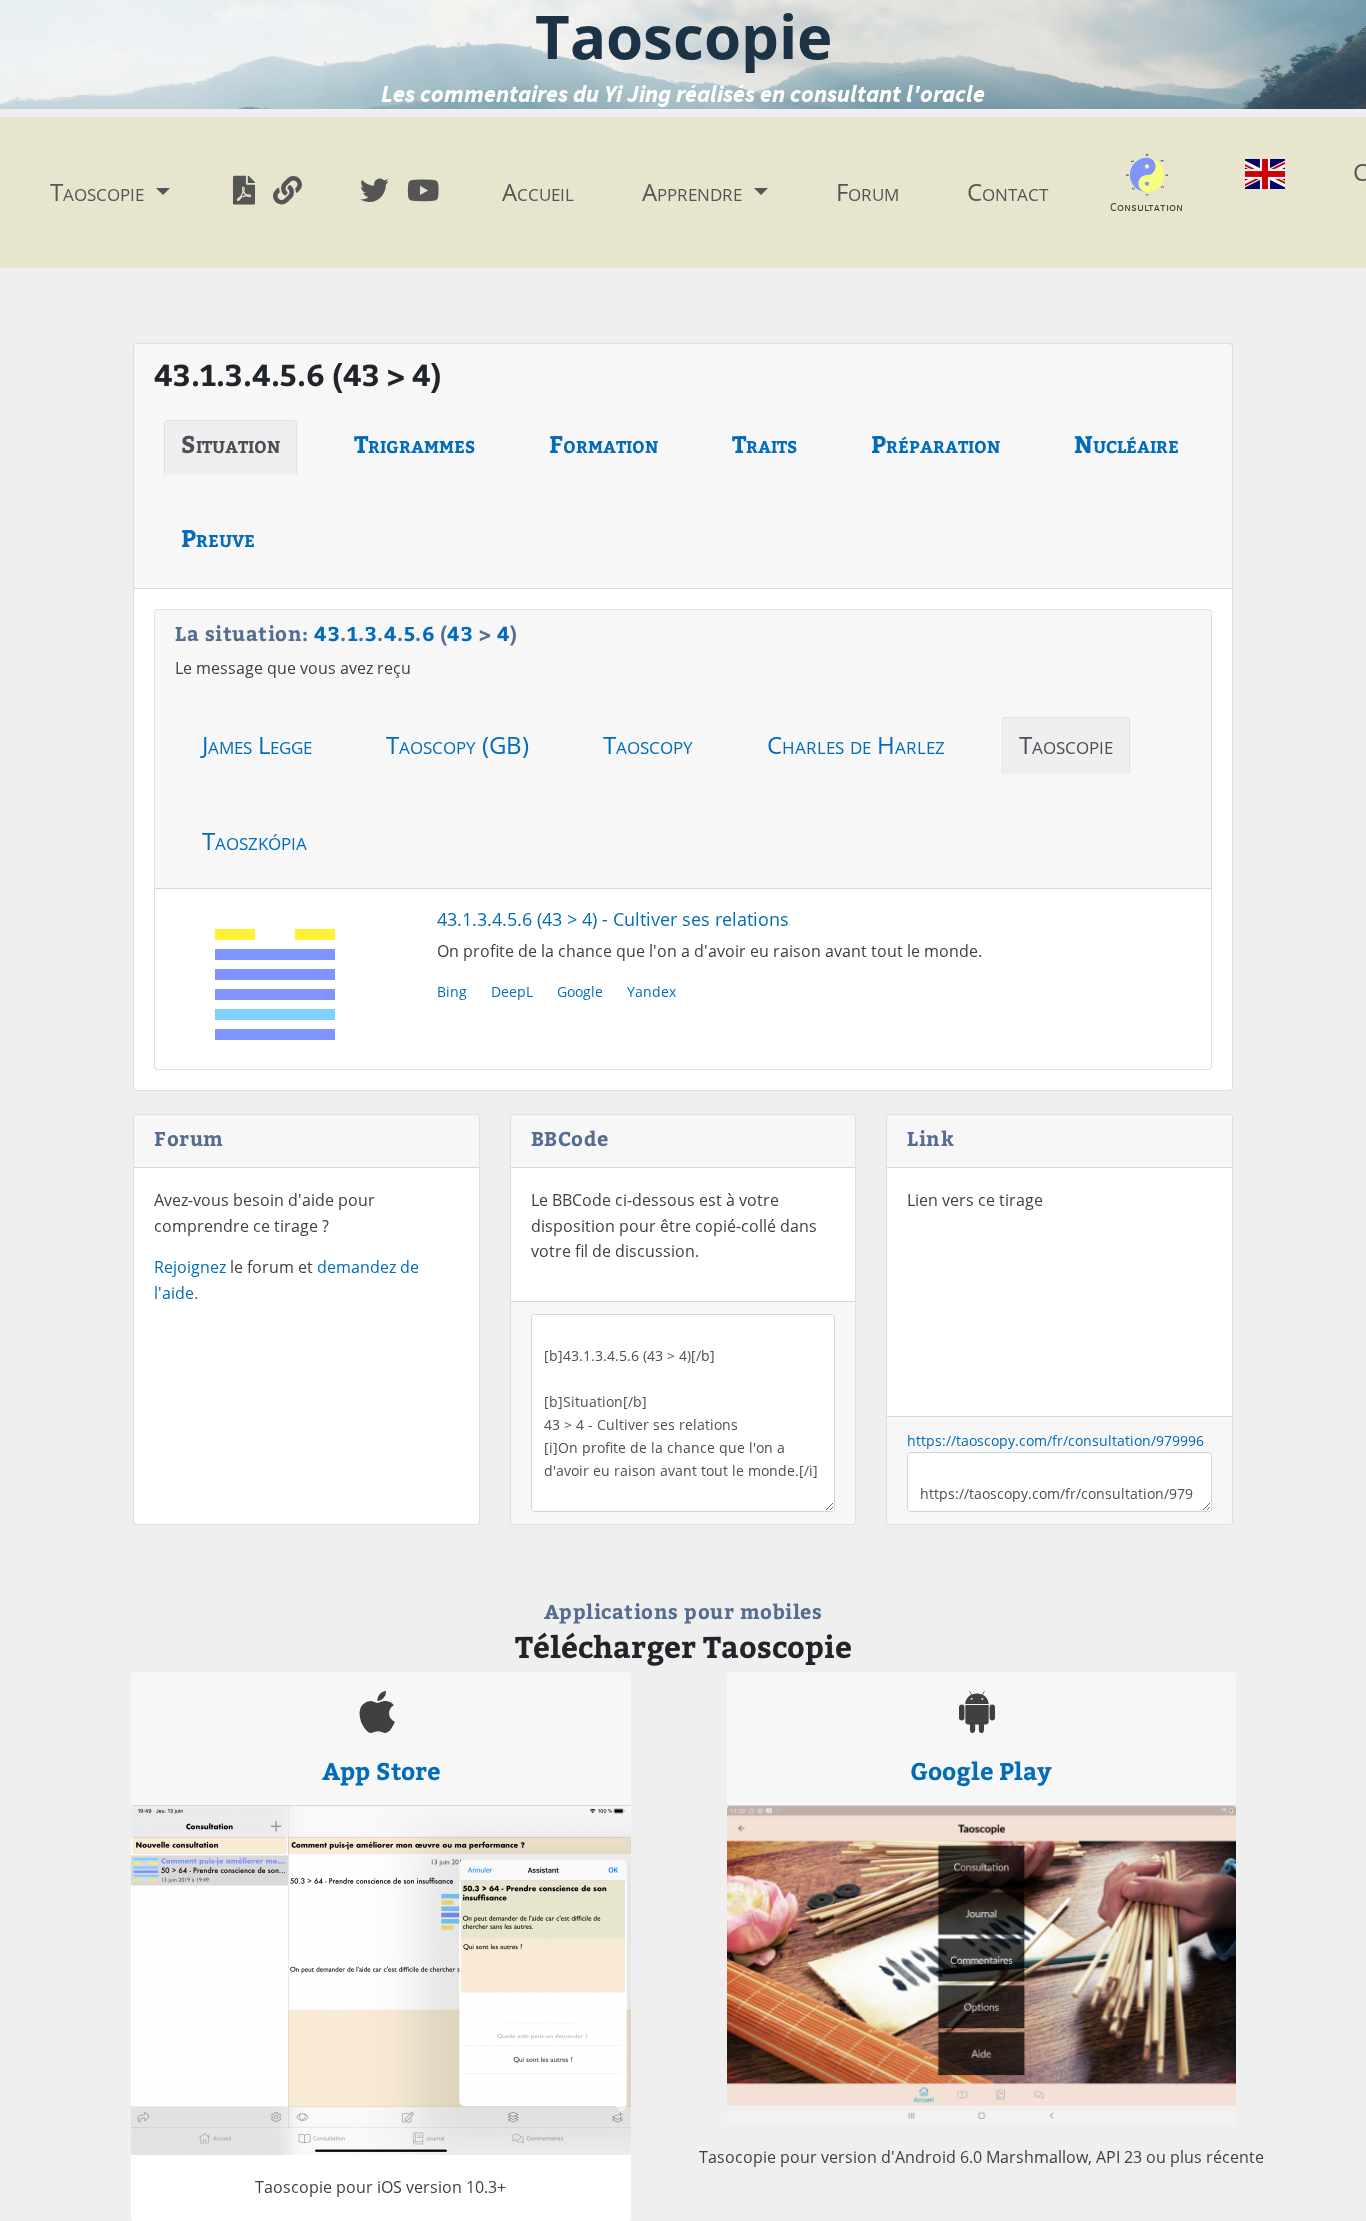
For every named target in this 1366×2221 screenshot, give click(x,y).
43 (327, 632)
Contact (1007, 191)
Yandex (651, 991)
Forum (867, 191)
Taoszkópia (254, 840)
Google (580, 991)
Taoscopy (648, 744)
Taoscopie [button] (100, 191)
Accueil (538, 191)
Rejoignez (190, 1267)
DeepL (512, 991)
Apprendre (695, 191)
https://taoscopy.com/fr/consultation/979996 (1055, 1440)
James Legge (257, 744)
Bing (452, 991)
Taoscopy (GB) (457, 744)
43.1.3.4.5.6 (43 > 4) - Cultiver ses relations (613, 919)
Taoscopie (1066, 744)
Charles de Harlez (856, 744)
